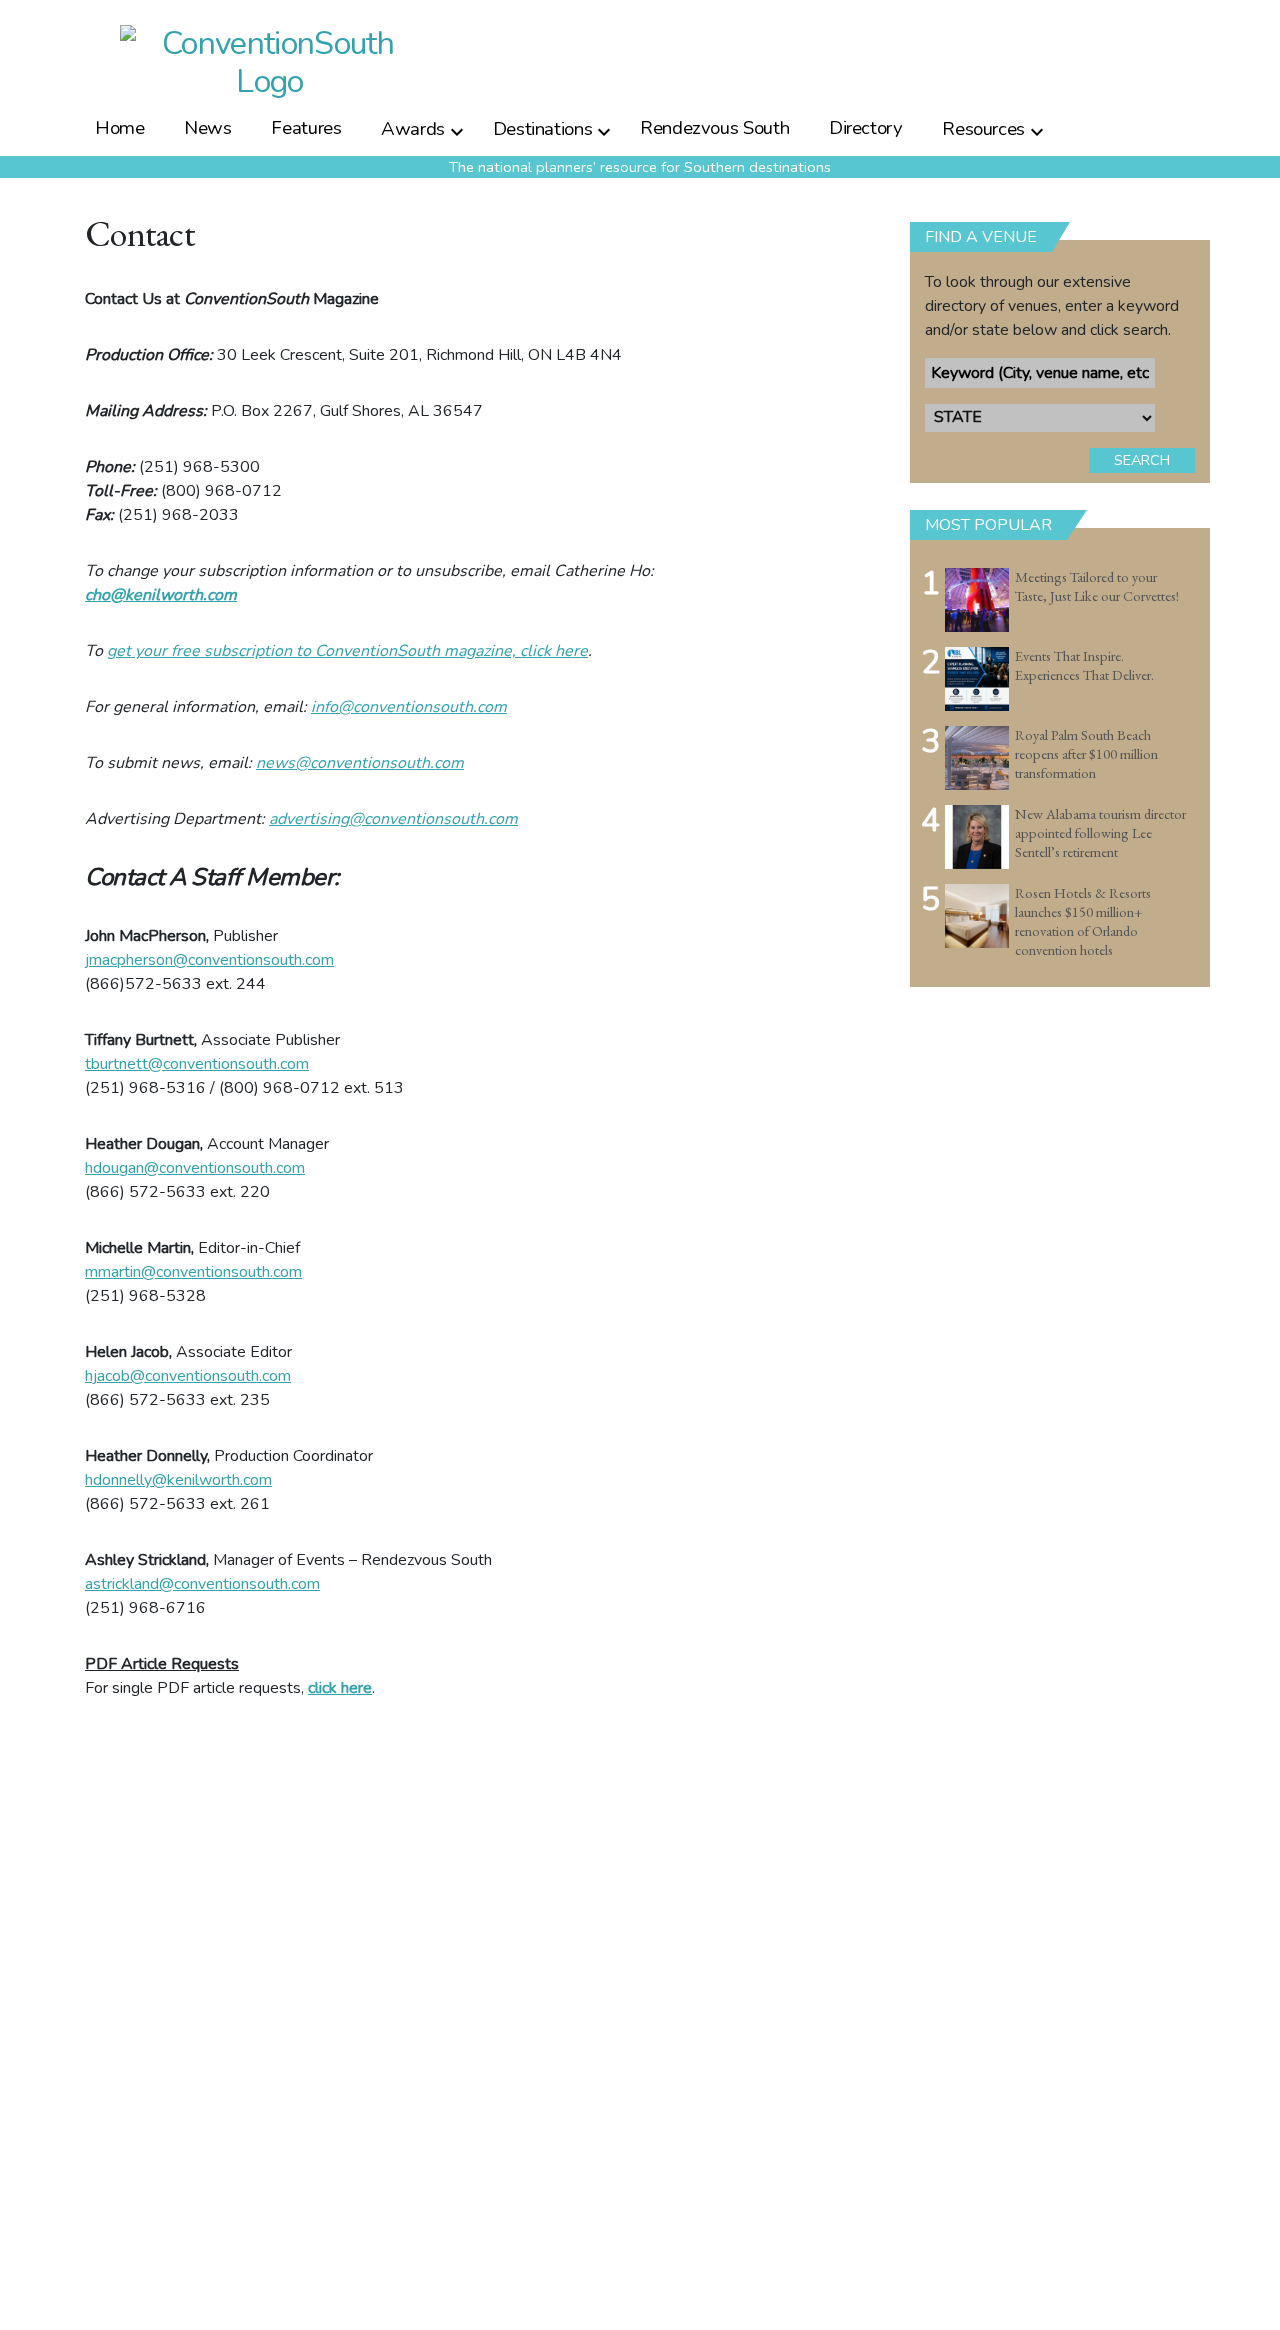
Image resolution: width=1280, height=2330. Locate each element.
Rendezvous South (714, 128)
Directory (866, 128)
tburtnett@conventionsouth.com (197, 1064)
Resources (983, 128)
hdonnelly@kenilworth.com (178, 1480)
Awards (413, 128)
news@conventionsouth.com (360, 763)
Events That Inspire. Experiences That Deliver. (1084, 665)
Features (306, 128)
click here (340, 1688)
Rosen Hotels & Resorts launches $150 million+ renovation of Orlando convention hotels (1083, 921)
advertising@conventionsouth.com (393, 819)
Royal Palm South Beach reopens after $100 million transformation (1086, 753)
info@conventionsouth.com (409, 707)
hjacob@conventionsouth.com (188, 1376)
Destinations (543, 128)
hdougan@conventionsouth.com (195, 1168)
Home (120, 128)
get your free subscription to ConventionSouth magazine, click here (347, 651)
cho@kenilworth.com (161, 595)
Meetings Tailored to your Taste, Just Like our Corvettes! (1097, 586)
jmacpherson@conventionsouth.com (209, 960)
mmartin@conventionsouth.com (193, 1272)
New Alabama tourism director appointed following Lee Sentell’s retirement (1100, 832)
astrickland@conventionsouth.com (202, 1584)
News (208, 128)
